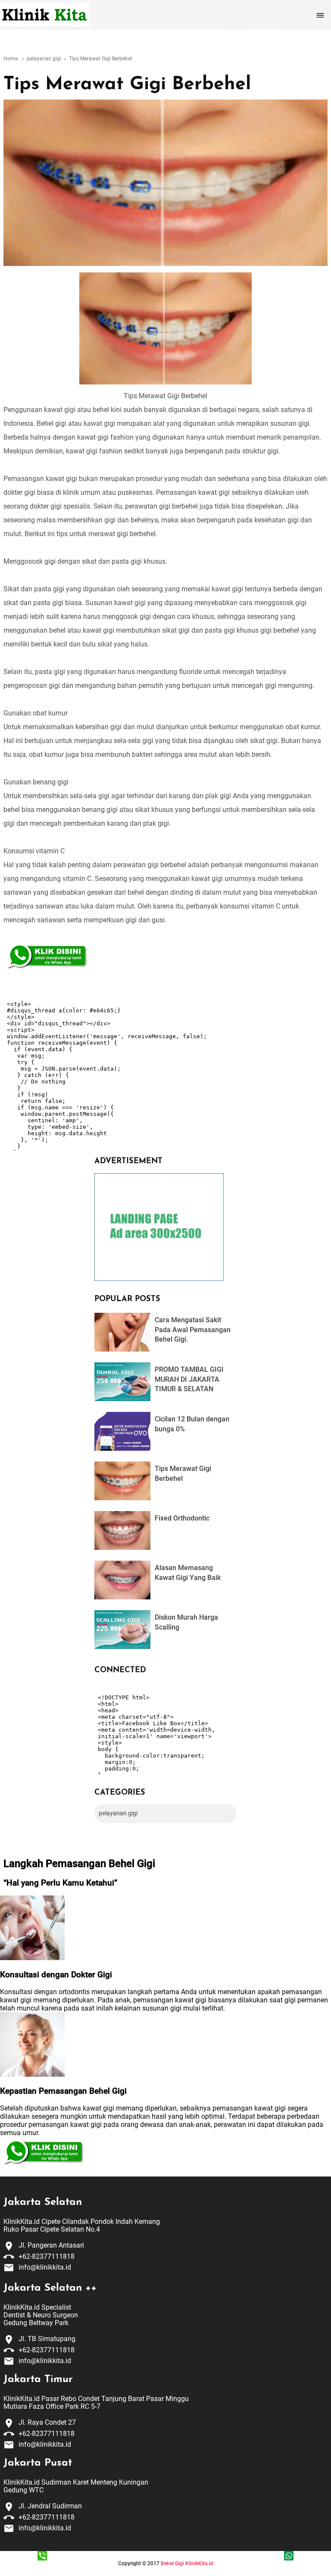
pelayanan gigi (118, 1813)
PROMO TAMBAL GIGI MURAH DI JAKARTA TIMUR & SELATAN (189, 1379)
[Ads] (159, 1279)
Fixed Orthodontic (182, 1518)
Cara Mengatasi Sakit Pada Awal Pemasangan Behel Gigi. (193, 1330)
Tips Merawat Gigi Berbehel (127, 85)
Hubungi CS (42, 2566)
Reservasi (289, 2566)
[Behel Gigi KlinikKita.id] (45, 15)
